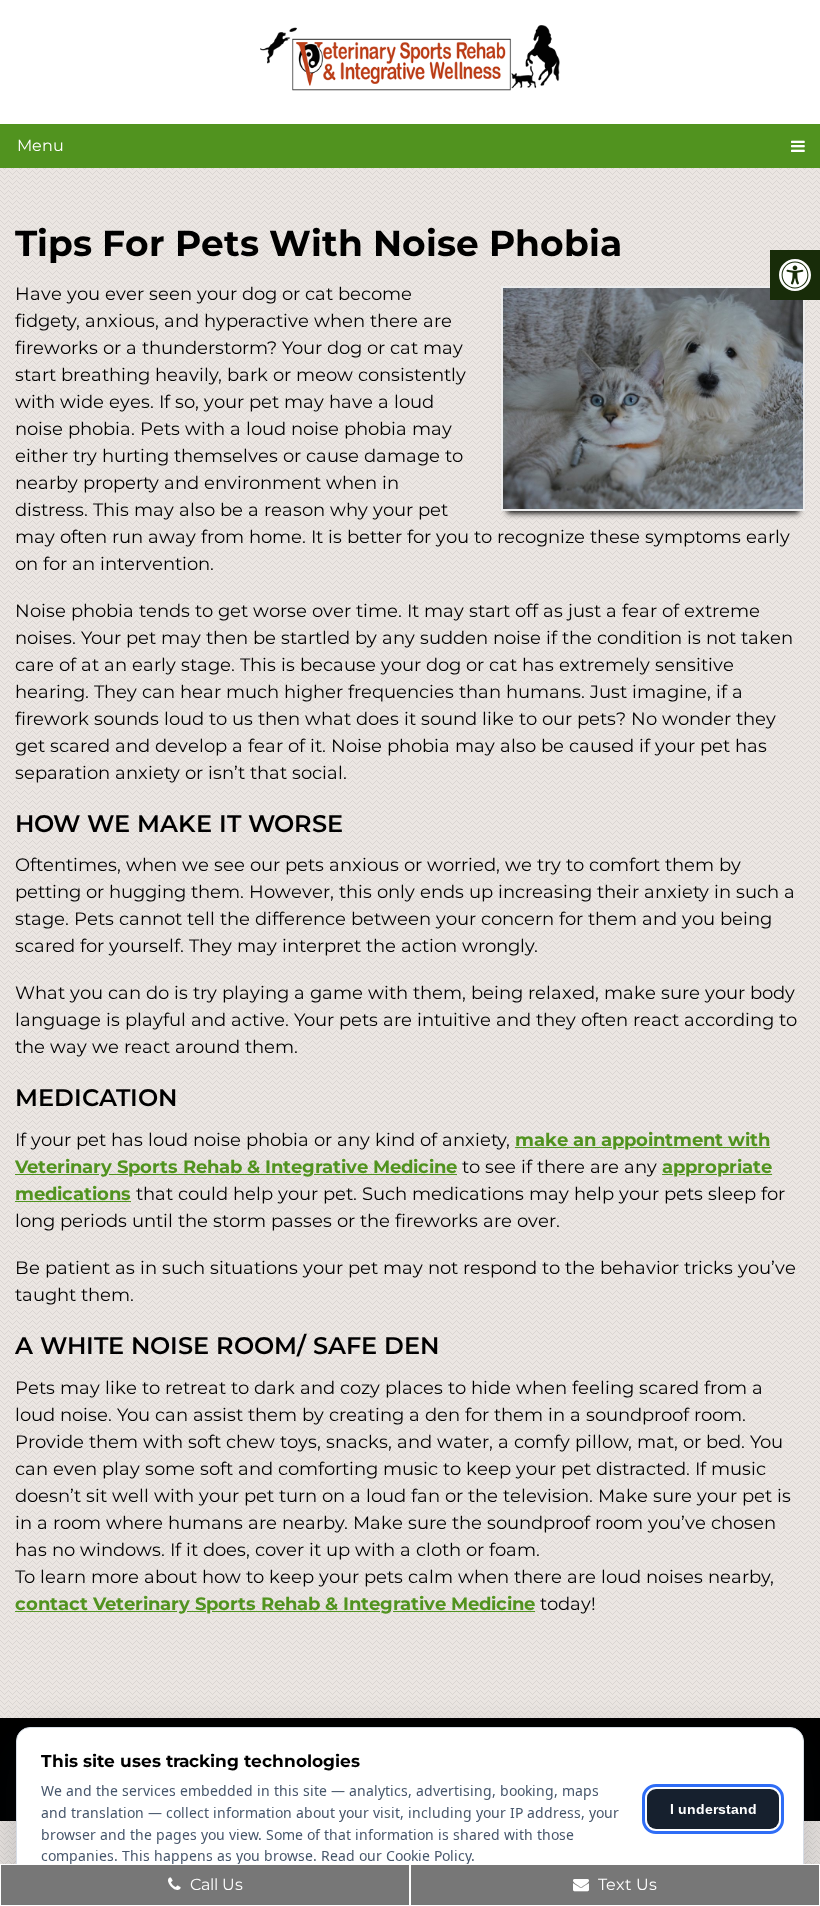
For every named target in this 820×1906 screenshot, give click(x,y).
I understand (713, 1809)
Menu (40, 145)
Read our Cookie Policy (396, 1855)
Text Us (625, 1884)
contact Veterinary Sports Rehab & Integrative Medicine (275, 1604)
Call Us (214, 1884)
